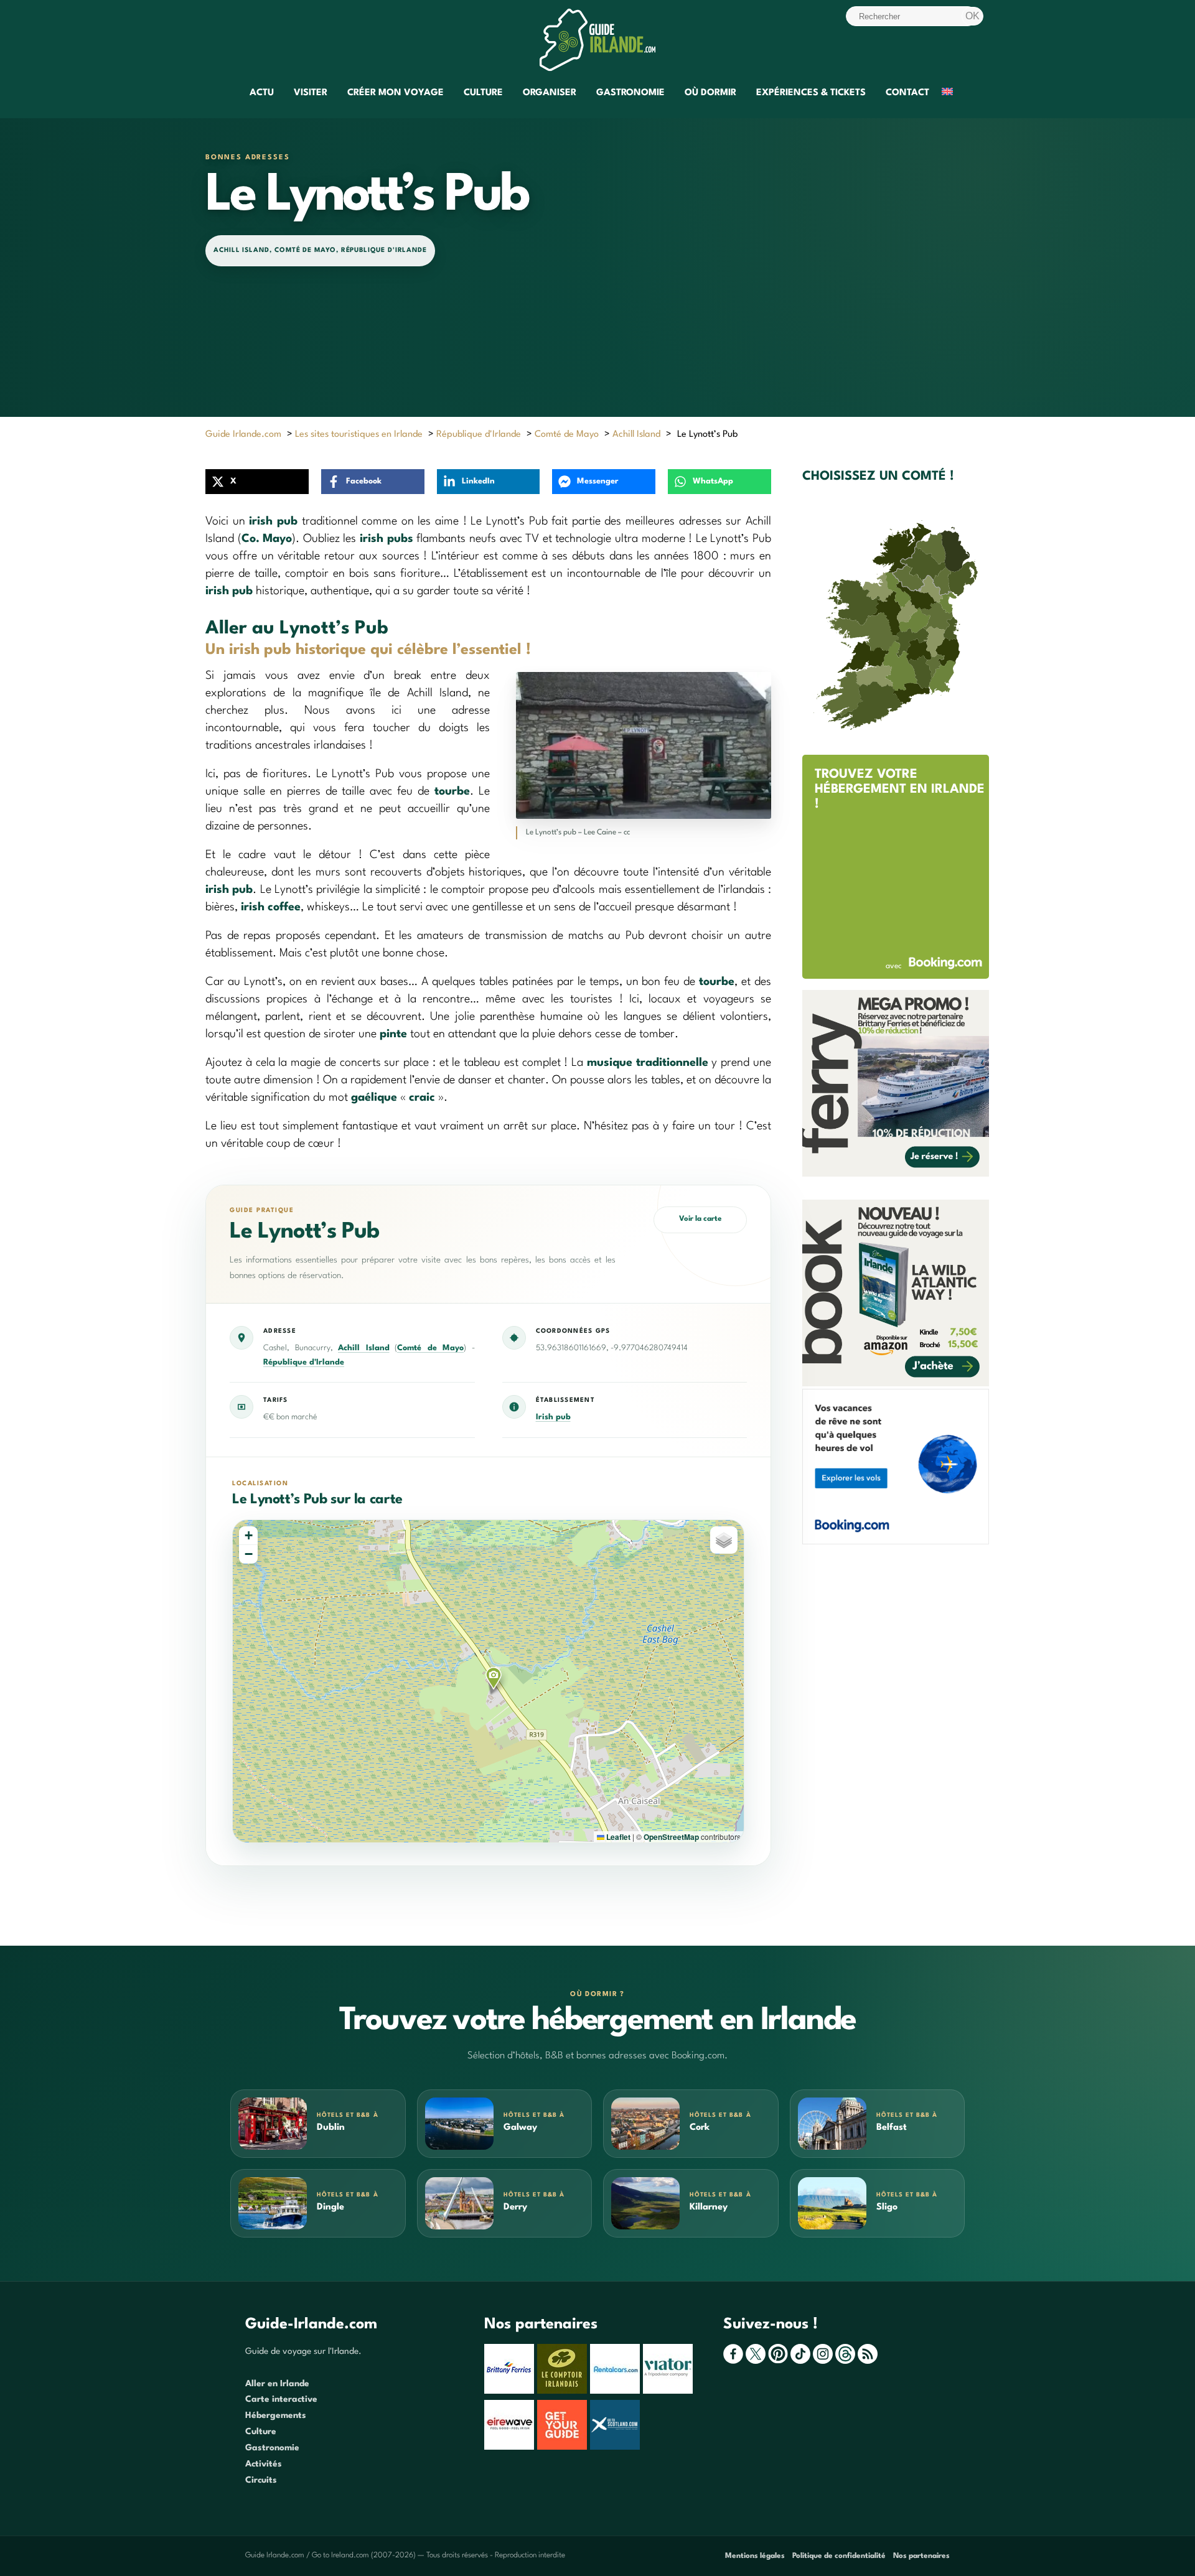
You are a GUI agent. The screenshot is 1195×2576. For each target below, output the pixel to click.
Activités (264, 2464)
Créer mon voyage (396, 93)
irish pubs (387, 539)
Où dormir (710, 93)
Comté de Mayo (305, 250)
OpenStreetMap (671, 1837)
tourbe (452, 791)
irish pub (273, 521)
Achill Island (241, 250)
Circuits (261, 2480)
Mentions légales (755, 2556)
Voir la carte (700, 1219)
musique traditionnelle (648, 1063)
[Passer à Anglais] (947, 94)
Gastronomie (630, 93)
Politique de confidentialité (839, 2556)
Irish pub (553, 1417)
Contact (907, 93)
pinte (393, 1034)
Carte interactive (281, 2399)
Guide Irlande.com (243, 435)
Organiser (550, 93)
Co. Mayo (267, 539)
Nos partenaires (921, 2556)
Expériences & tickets (811, 93)
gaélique (374, 1098)
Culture (483, 93)
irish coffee (271, 907)
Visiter (311, 93)
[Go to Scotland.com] (616, 2447)
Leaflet (617, 1837)
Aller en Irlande (277, 2384)
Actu (262, 93)
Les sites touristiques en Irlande (359, 435)
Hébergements (276, 2415)
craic (422, 1098)
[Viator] (669, 2391)
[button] (494, 1678)
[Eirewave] (511, 2447)
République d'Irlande (384, 250)
